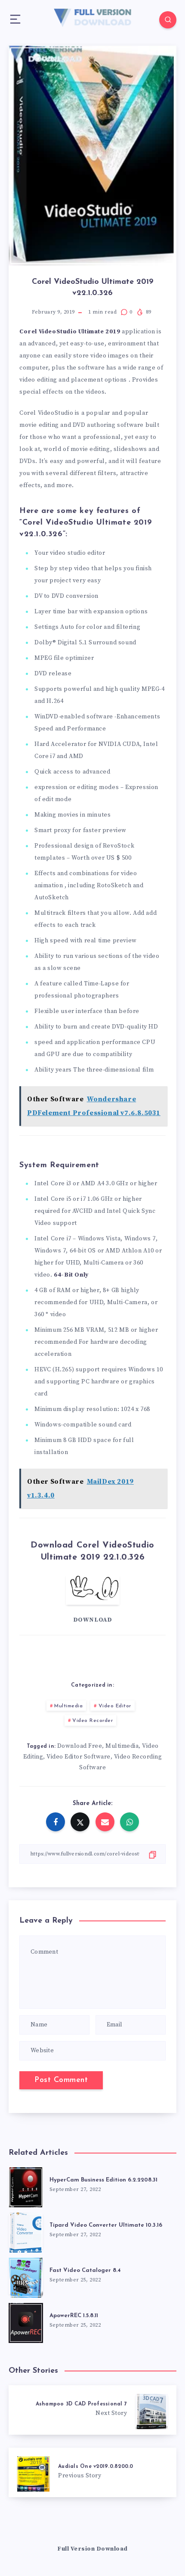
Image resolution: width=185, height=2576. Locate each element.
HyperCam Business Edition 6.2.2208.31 (103, 2180)
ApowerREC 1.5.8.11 (74, 2316)
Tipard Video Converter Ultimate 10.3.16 (106, 2225)
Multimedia (68, 1706)
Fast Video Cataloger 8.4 (85, 2270)
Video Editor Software (79, 1757)
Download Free (80, 1746)
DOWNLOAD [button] (93, 1620)
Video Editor (115, 1706)
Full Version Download (92, 2549)
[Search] (168, 20)
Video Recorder (92, 1721)
